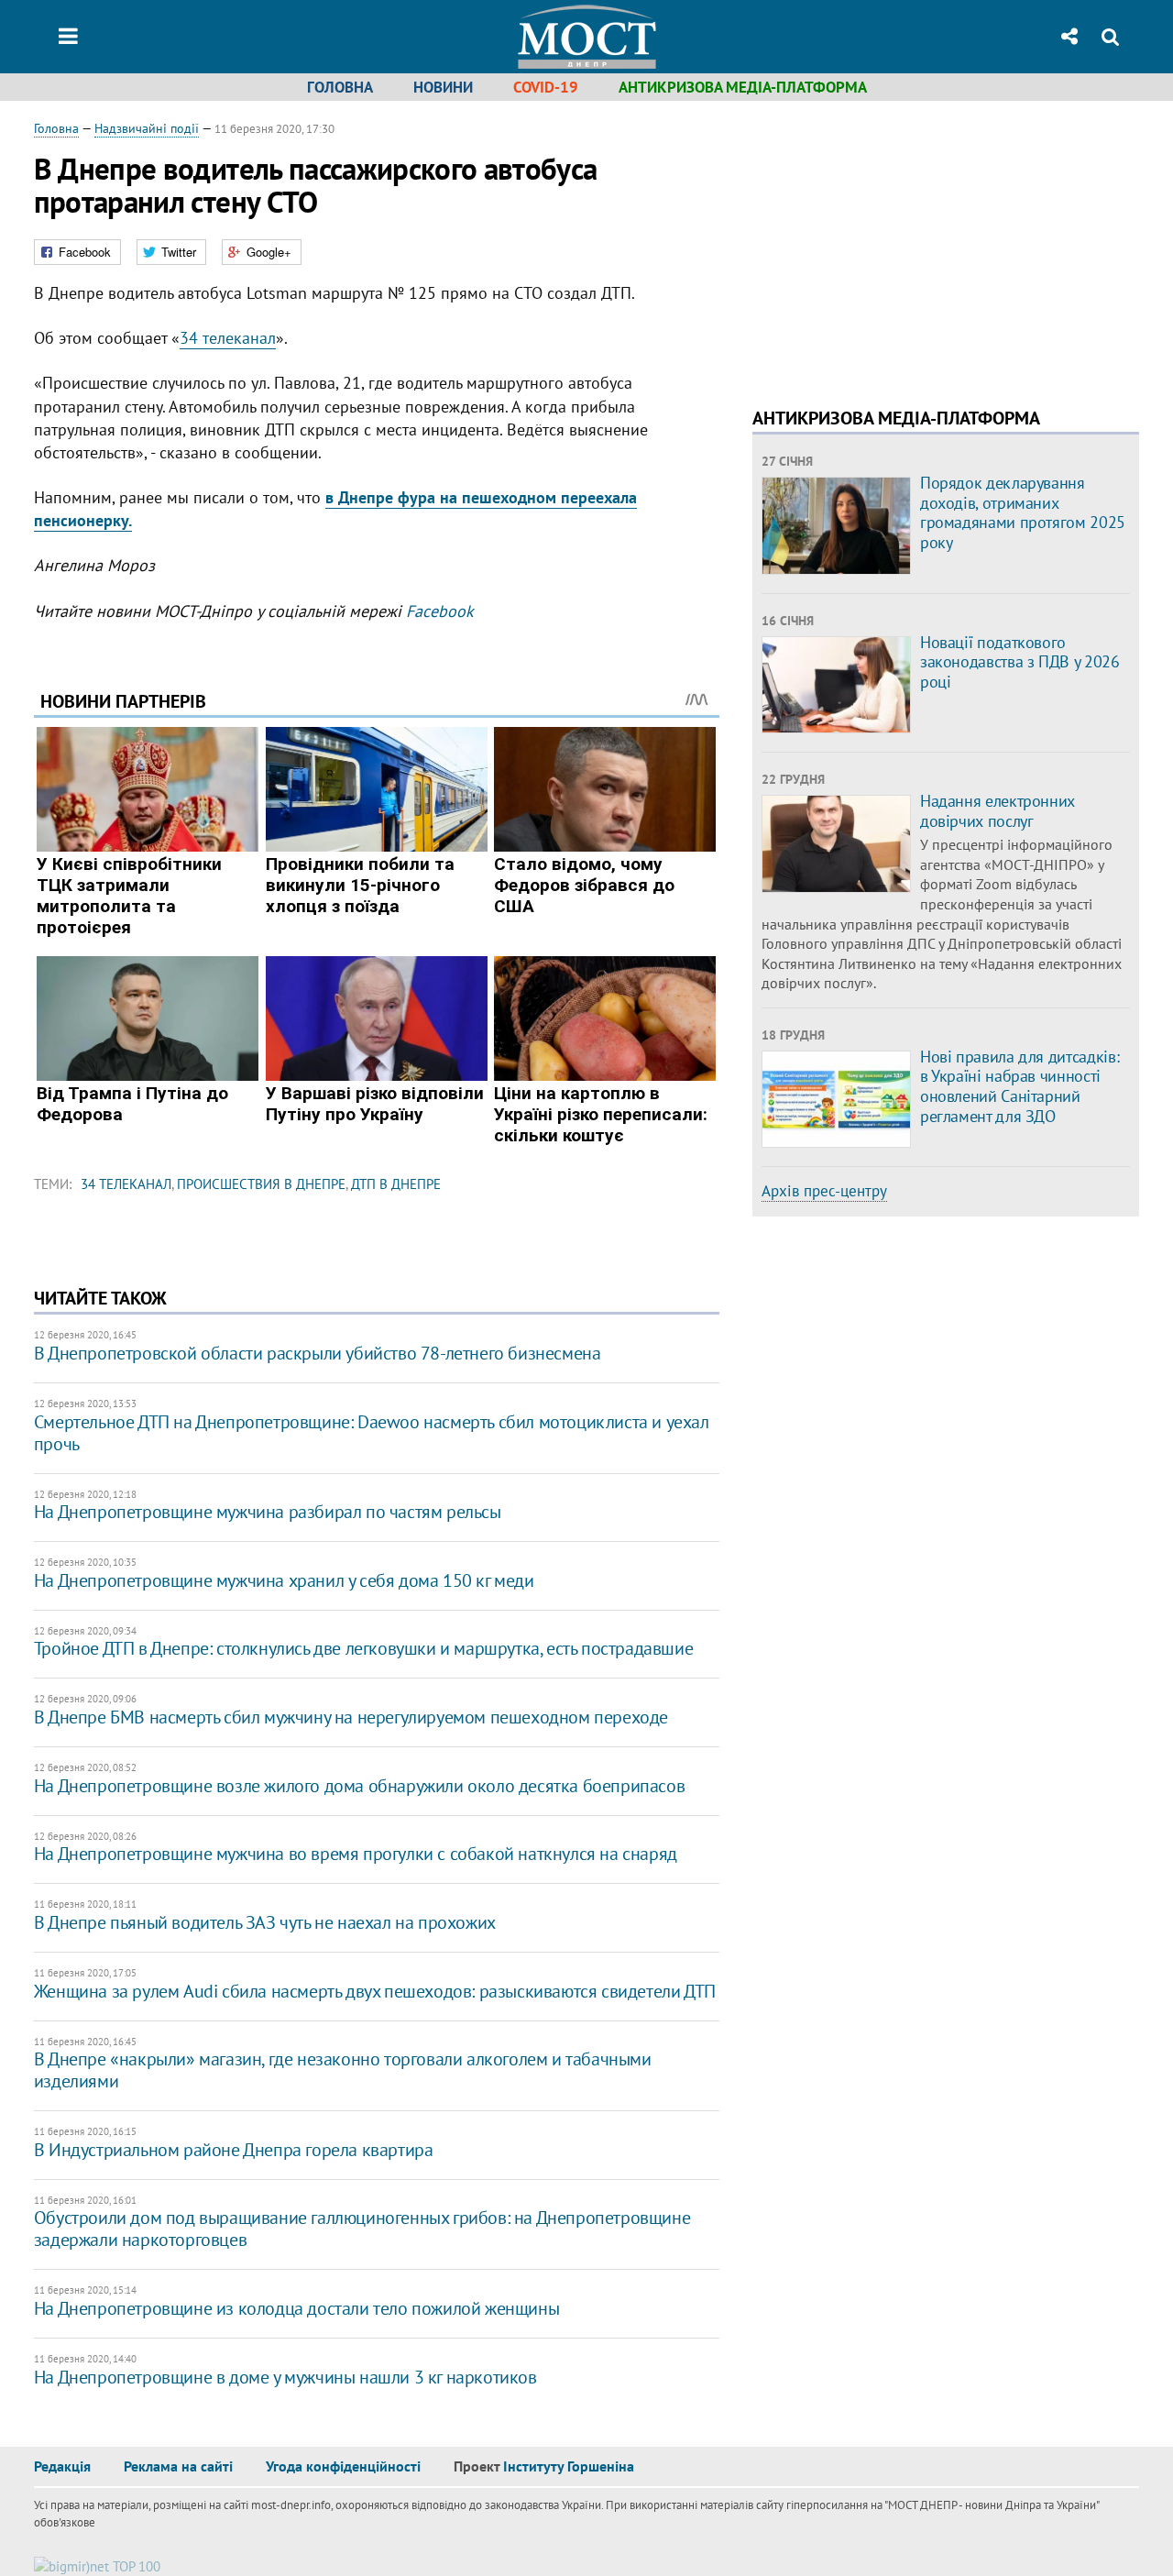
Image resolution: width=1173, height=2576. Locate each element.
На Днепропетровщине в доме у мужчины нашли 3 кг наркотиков (285, 2377)
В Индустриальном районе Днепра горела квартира (234, 2150)
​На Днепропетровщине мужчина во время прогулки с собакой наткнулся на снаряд (356, 1854)
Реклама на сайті (178, 2466)
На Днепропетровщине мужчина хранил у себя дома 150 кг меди (284, 1580)
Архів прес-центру (824, 1191)
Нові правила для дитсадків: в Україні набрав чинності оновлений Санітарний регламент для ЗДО (1020, 1086)
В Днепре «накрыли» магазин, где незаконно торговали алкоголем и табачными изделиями (343, 2070)
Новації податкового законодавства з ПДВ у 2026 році (1020, 662)
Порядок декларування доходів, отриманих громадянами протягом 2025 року (1023, 512)
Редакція (62, 2466)
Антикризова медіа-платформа (743, 87)
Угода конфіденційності (343, 2466)
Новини (443, 87)
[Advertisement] (906, 248)
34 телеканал (228, 338)
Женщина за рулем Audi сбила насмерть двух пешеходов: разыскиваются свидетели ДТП (375, 1991)
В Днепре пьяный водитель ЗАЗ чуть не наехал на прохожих (265, 1922)
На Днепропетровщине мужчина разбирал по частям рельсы (268, 1512)
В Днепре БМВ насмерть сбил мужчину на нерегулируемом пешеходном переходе (351, 1717)
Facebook (440, 611)
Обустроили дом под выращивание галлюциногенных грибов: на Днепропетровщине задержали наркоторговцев (362, 2229)
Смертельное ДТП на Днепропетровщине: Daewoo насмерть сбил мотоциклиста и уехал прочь (372, 1433)
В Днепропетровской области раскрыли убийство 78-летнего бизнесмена (318, 1353)
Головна (340, 87)
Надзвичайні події (147, 128)
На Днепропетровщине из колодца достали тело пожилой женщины (296, 2308)
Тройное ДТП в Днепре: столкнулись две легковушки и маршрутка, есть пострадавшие (363, 1648)
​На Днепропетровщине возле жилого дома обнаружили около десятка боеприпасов (359, 1786)
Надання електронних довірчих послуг (998, 811)
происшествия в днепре (261, 1184)
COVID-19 (546, 87)
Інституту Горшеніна (569, 2466)
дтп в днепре (396, 1184)
